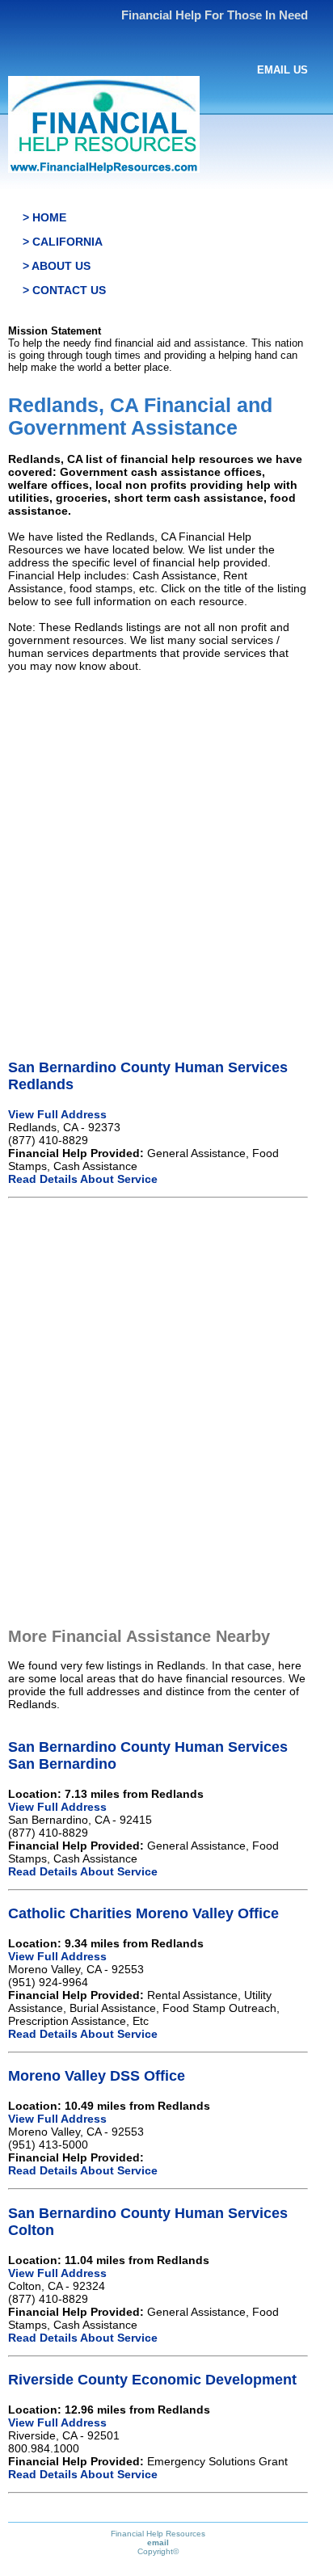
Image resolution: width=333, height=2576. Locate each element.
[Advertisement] (166, 852)
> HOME (44, 217)
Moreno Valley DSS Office (97, 2076)
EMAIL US (282, 70)
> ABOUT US (57, 266)
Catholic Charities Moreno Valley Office (143, 1913)
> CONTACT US (64, 290)
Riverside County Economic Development (152, 2380)
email (158, 2542)
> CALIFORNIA (63, 242)
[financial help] (104, 169)
